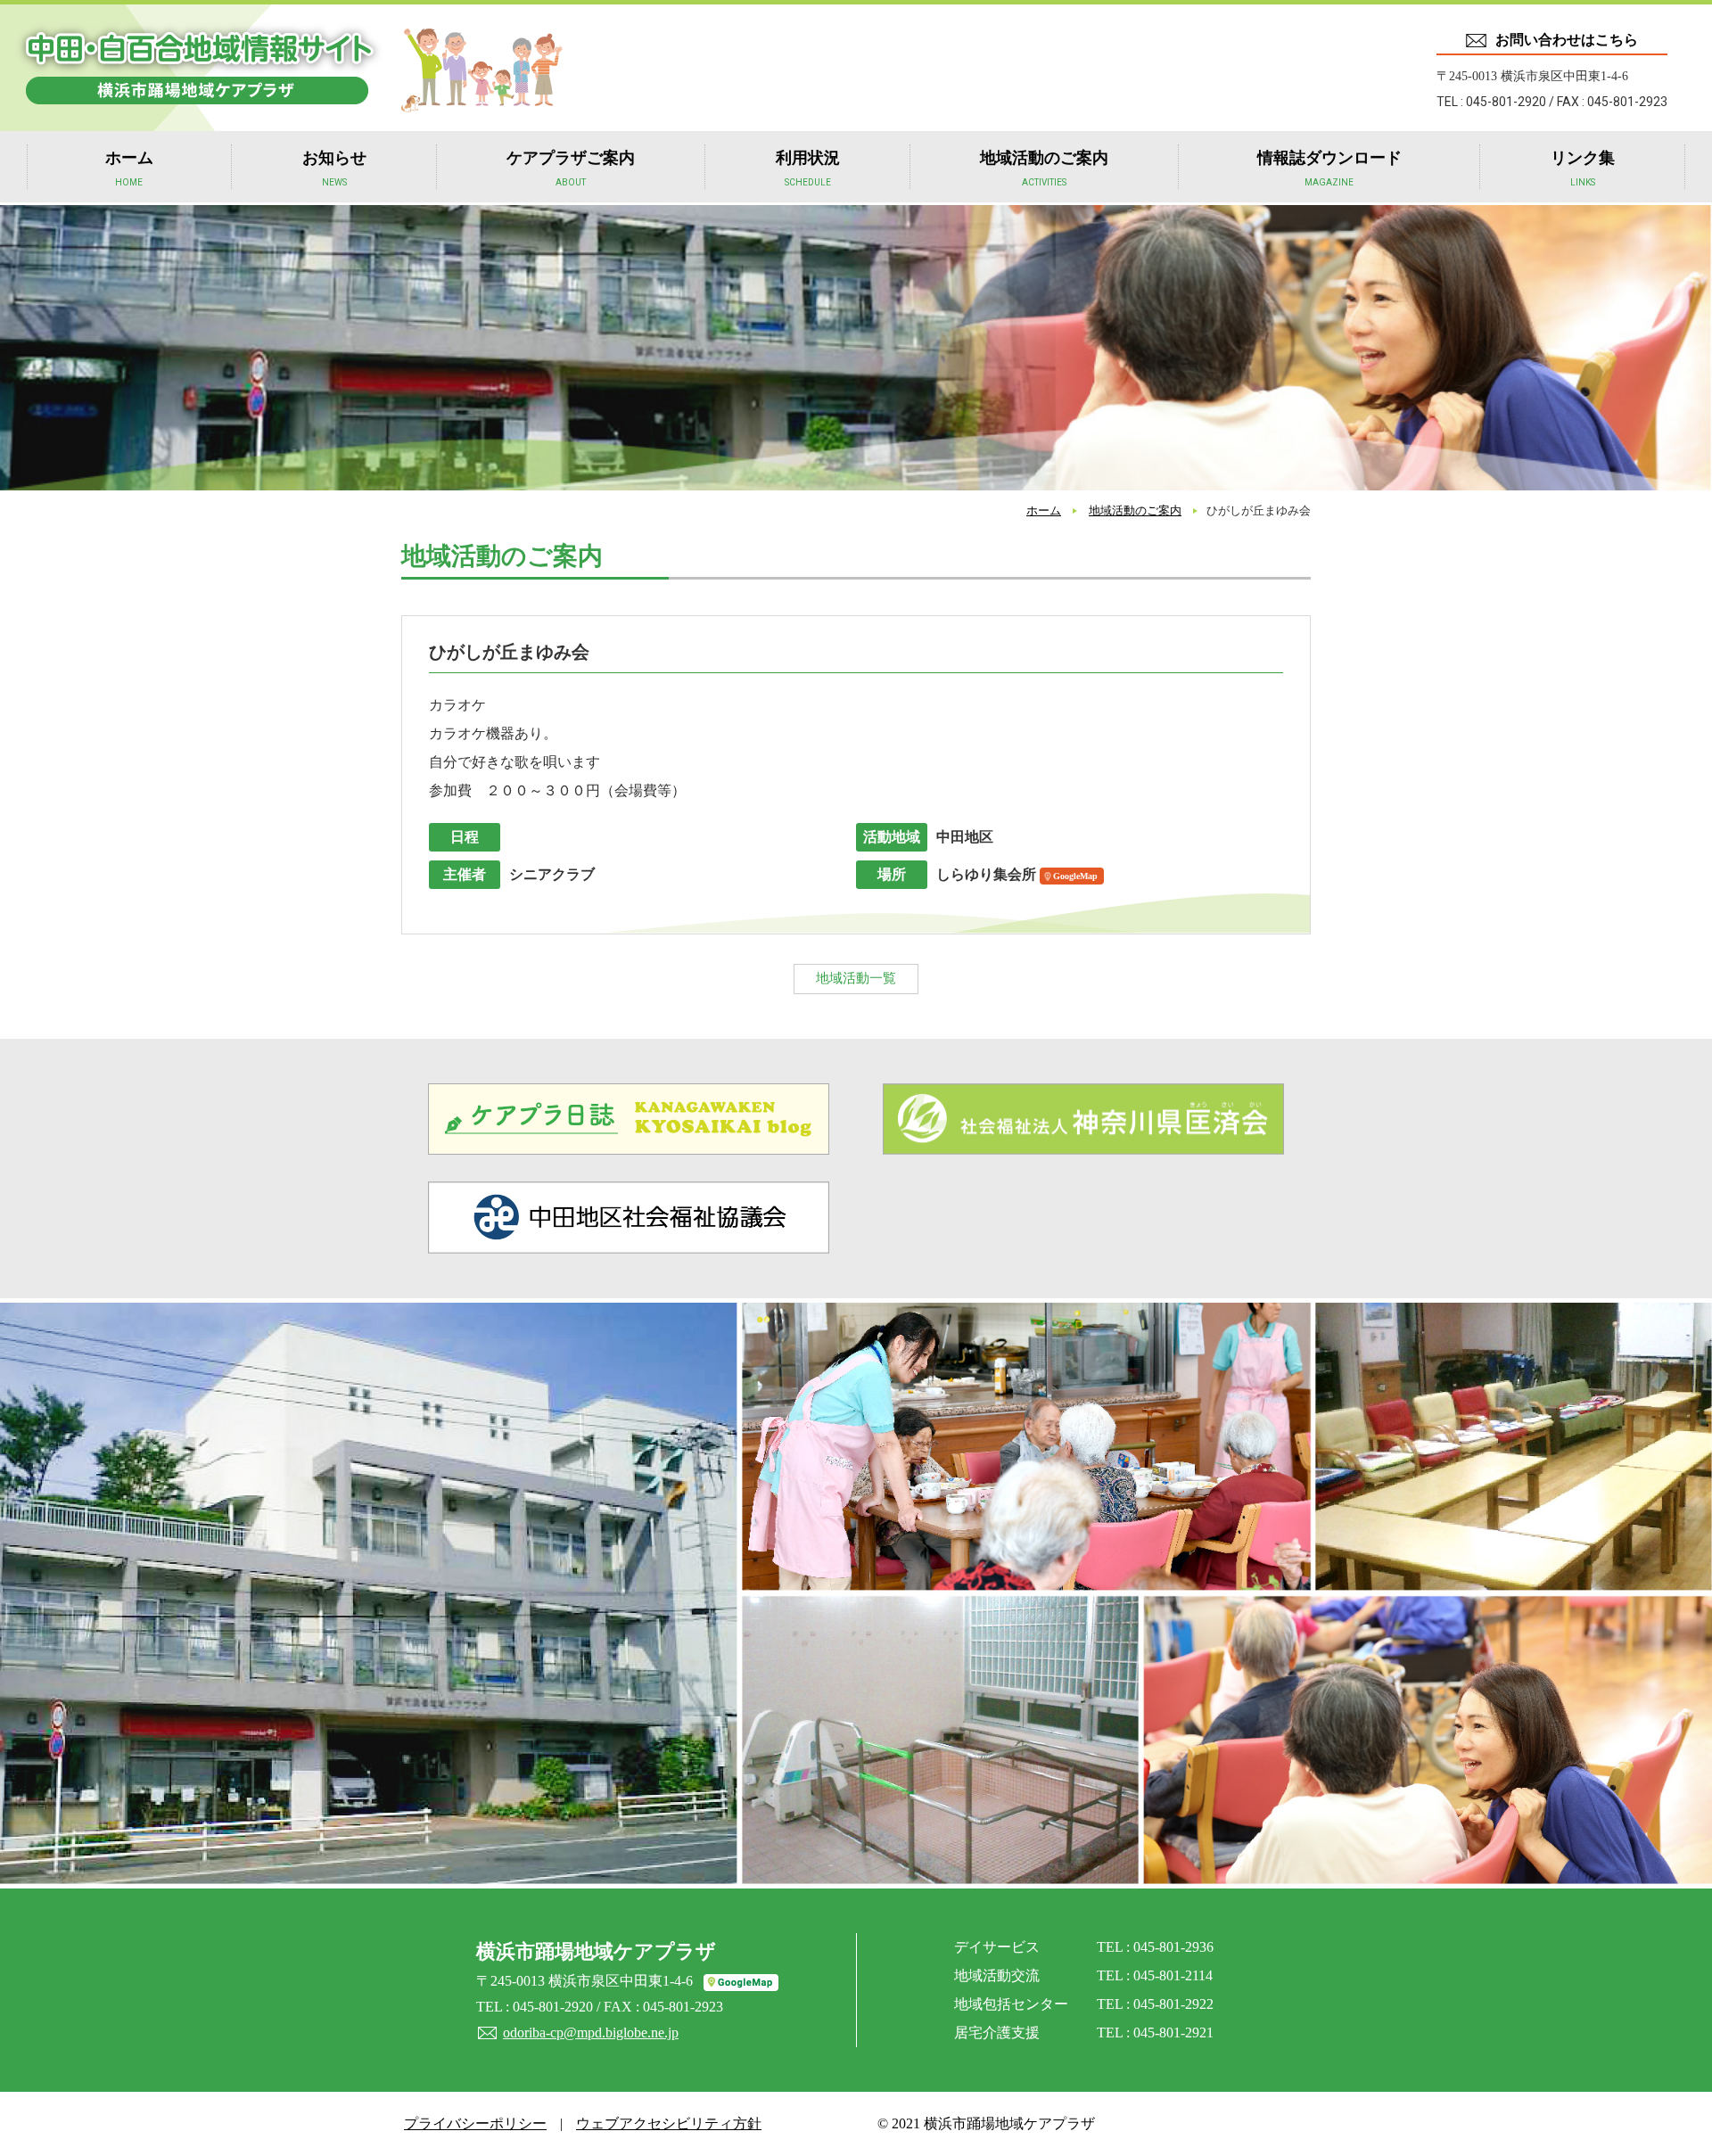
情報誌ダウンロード (1329, 168)
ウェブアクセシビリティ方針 (669, 2123)
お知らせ (334, 168)
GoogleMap (1075, 876)
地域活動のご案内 (1044, 168)
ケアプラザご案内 (571, 168)
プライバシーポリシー (475, 2123)
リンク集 (1583, 168)
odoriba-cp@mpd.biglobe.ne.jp (591, 2033)
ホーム (129, 168)
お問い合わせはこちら (1567, 40)
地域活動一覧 (856, 978)
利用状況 (808, 168)
